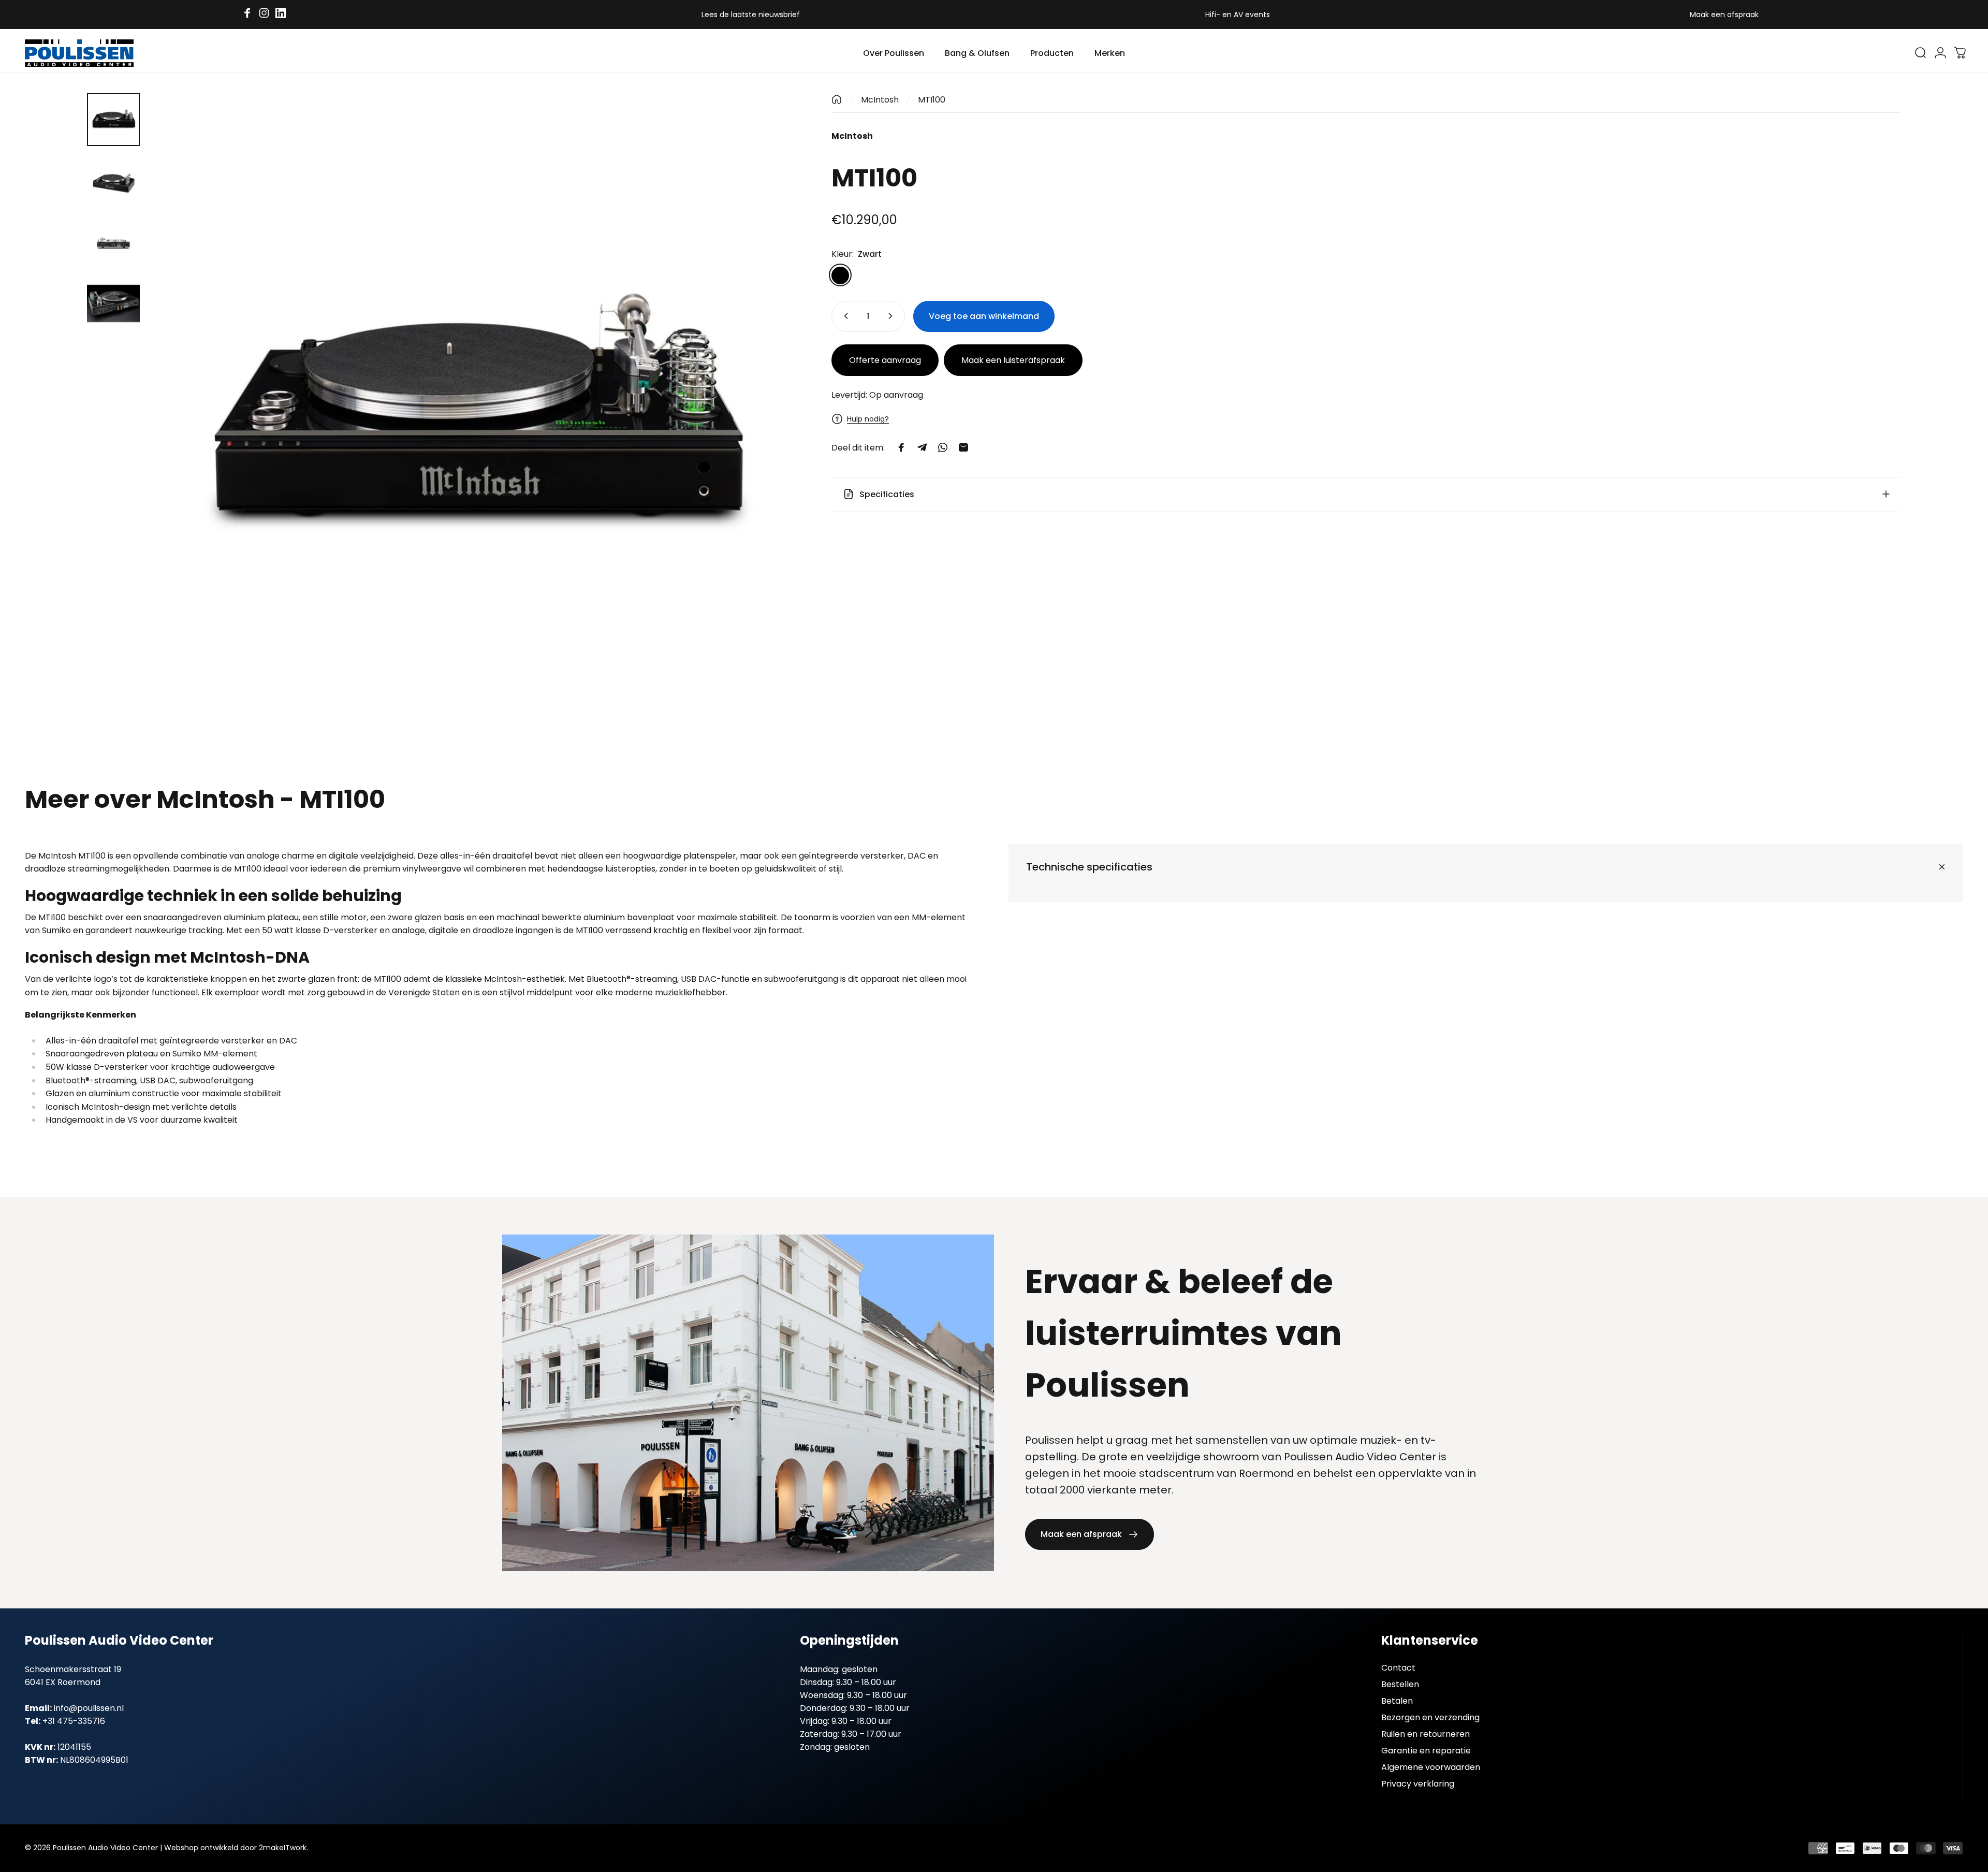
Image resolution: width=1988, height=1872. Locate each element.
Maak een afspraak (1724, 14)
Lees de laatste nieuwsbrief (751, 14)
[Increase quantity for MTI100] (893, 316)
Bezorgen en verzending (1430, 1718)
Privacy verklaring (1418, 1784)
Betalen (1397, 1701)
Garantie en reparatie (1426, 1751)
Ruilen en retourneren (1426, 1734)
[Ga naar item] (113, 120)
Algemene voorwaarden (1431, 1767)
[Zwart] (840, 275)
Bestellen (1400, 1685)
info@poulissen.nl (89, 1708)
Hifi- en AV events (1238, 14)
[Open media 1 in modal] (474, 419)
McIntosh (880, 100)
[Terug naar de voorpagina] (837, 99)
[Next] (773, 444)
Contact (1398, 1668)
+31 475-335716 (74, 1721)
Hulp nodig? (868, 419)
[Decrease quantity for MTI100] (844, 316)
